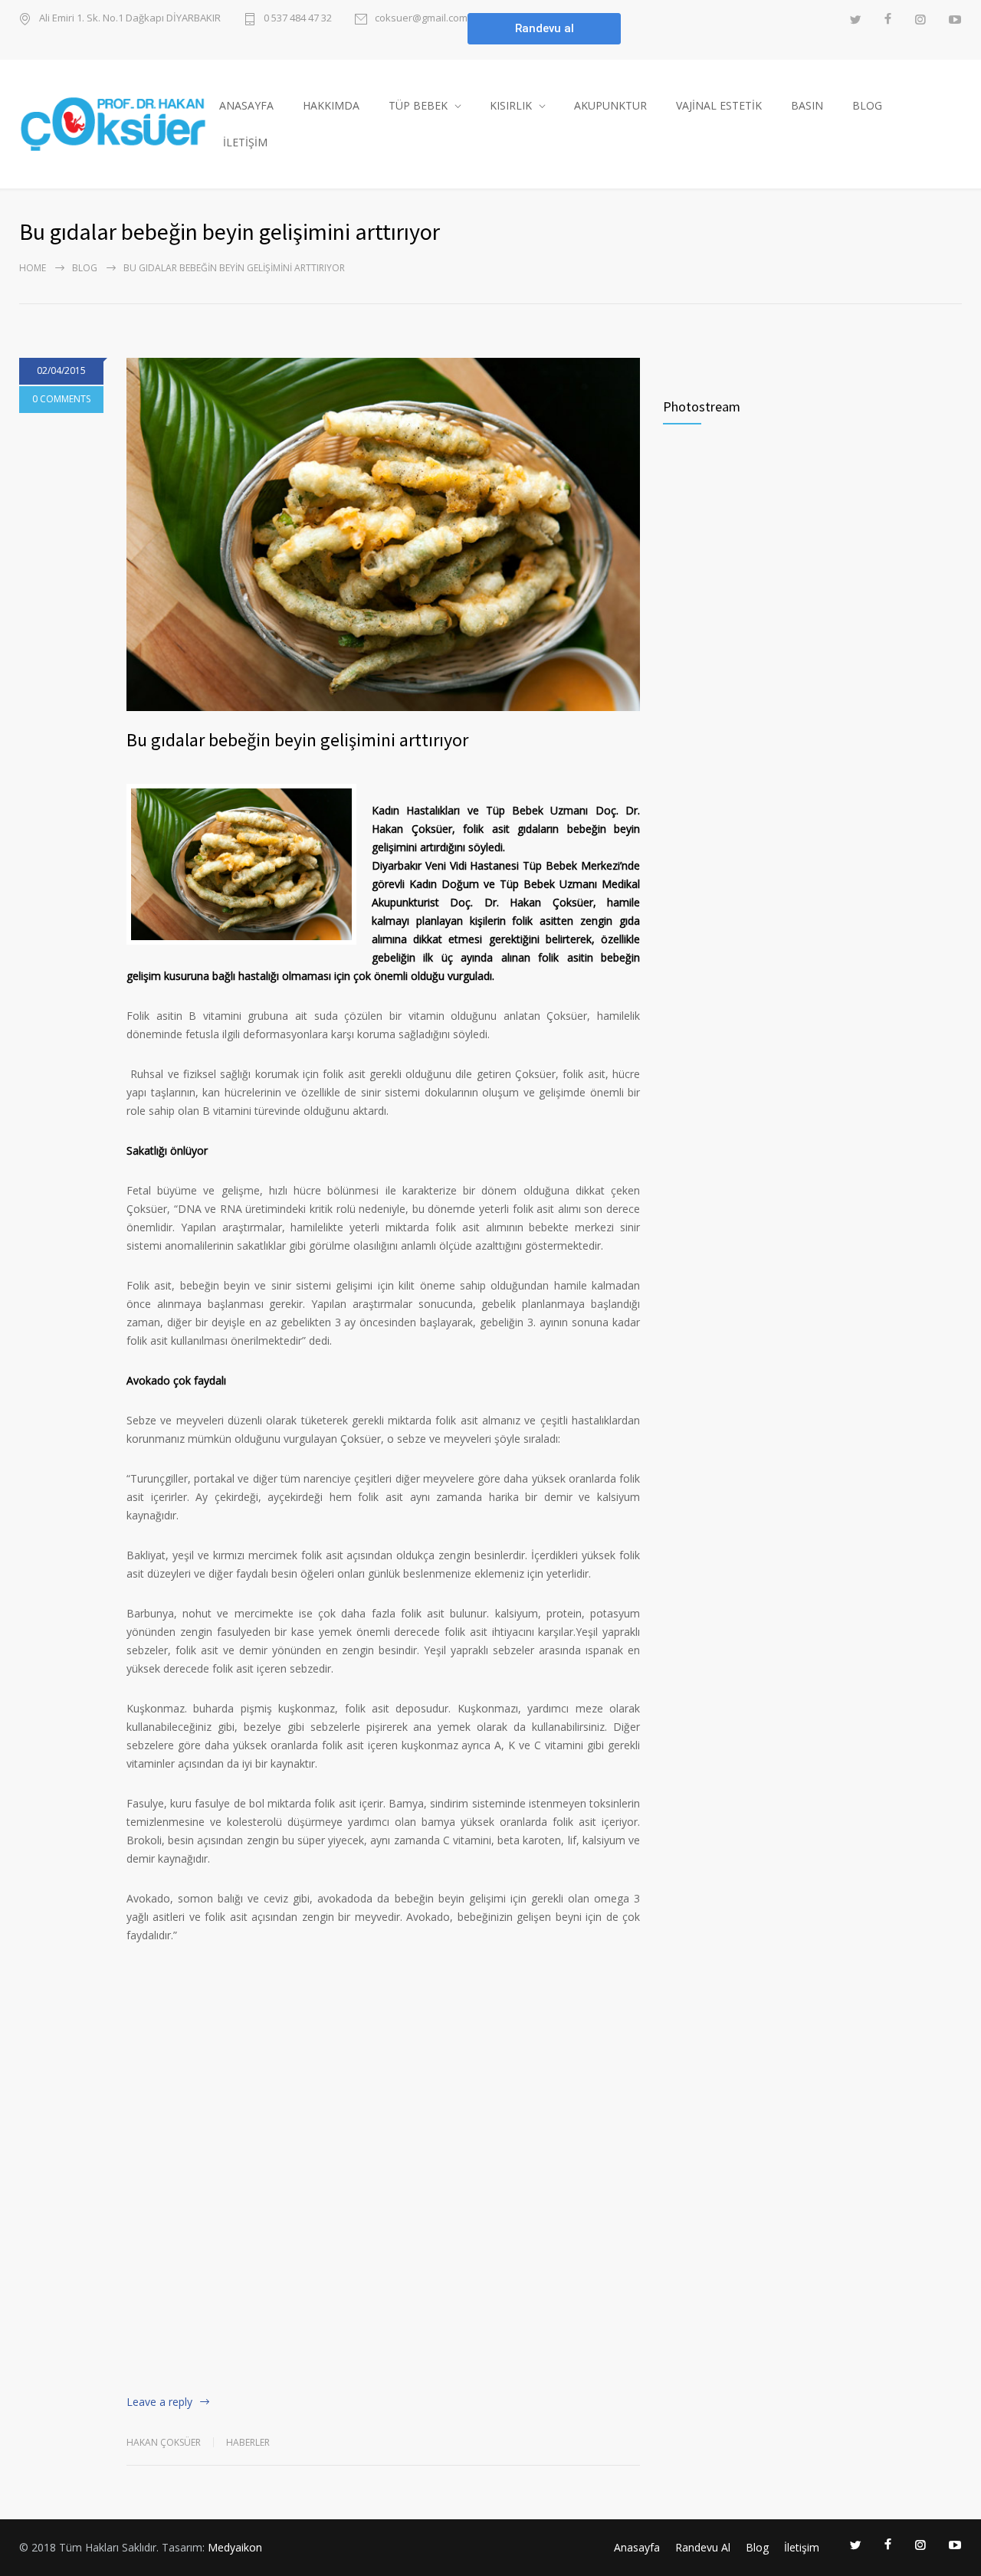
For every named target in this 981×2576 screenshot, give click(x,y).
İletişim (802, 2547)
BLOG (867, 105)
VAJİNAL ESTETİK (719, 105)
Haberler (248, 2442)
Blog (85, 268)
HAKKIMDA (331, 105)
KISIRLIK (511, 105)
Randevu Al (703, 2547)
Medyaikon (235, 2547)
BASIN (807, 105)
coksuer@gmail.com (421, 19)
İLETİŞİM (245, 142)
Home (33, 268)
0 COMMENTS (61, 399)
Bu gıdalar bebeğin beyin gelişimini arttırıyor (297, 740)
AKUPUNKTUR (610, 105)
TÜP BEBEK (418, 105)
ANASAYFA (246, 105)
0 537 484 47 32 (298, 19)
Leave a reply (159, 2402)
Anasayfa (637, 2547)
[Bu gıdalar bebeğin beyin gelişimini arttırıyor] (383, 534)
